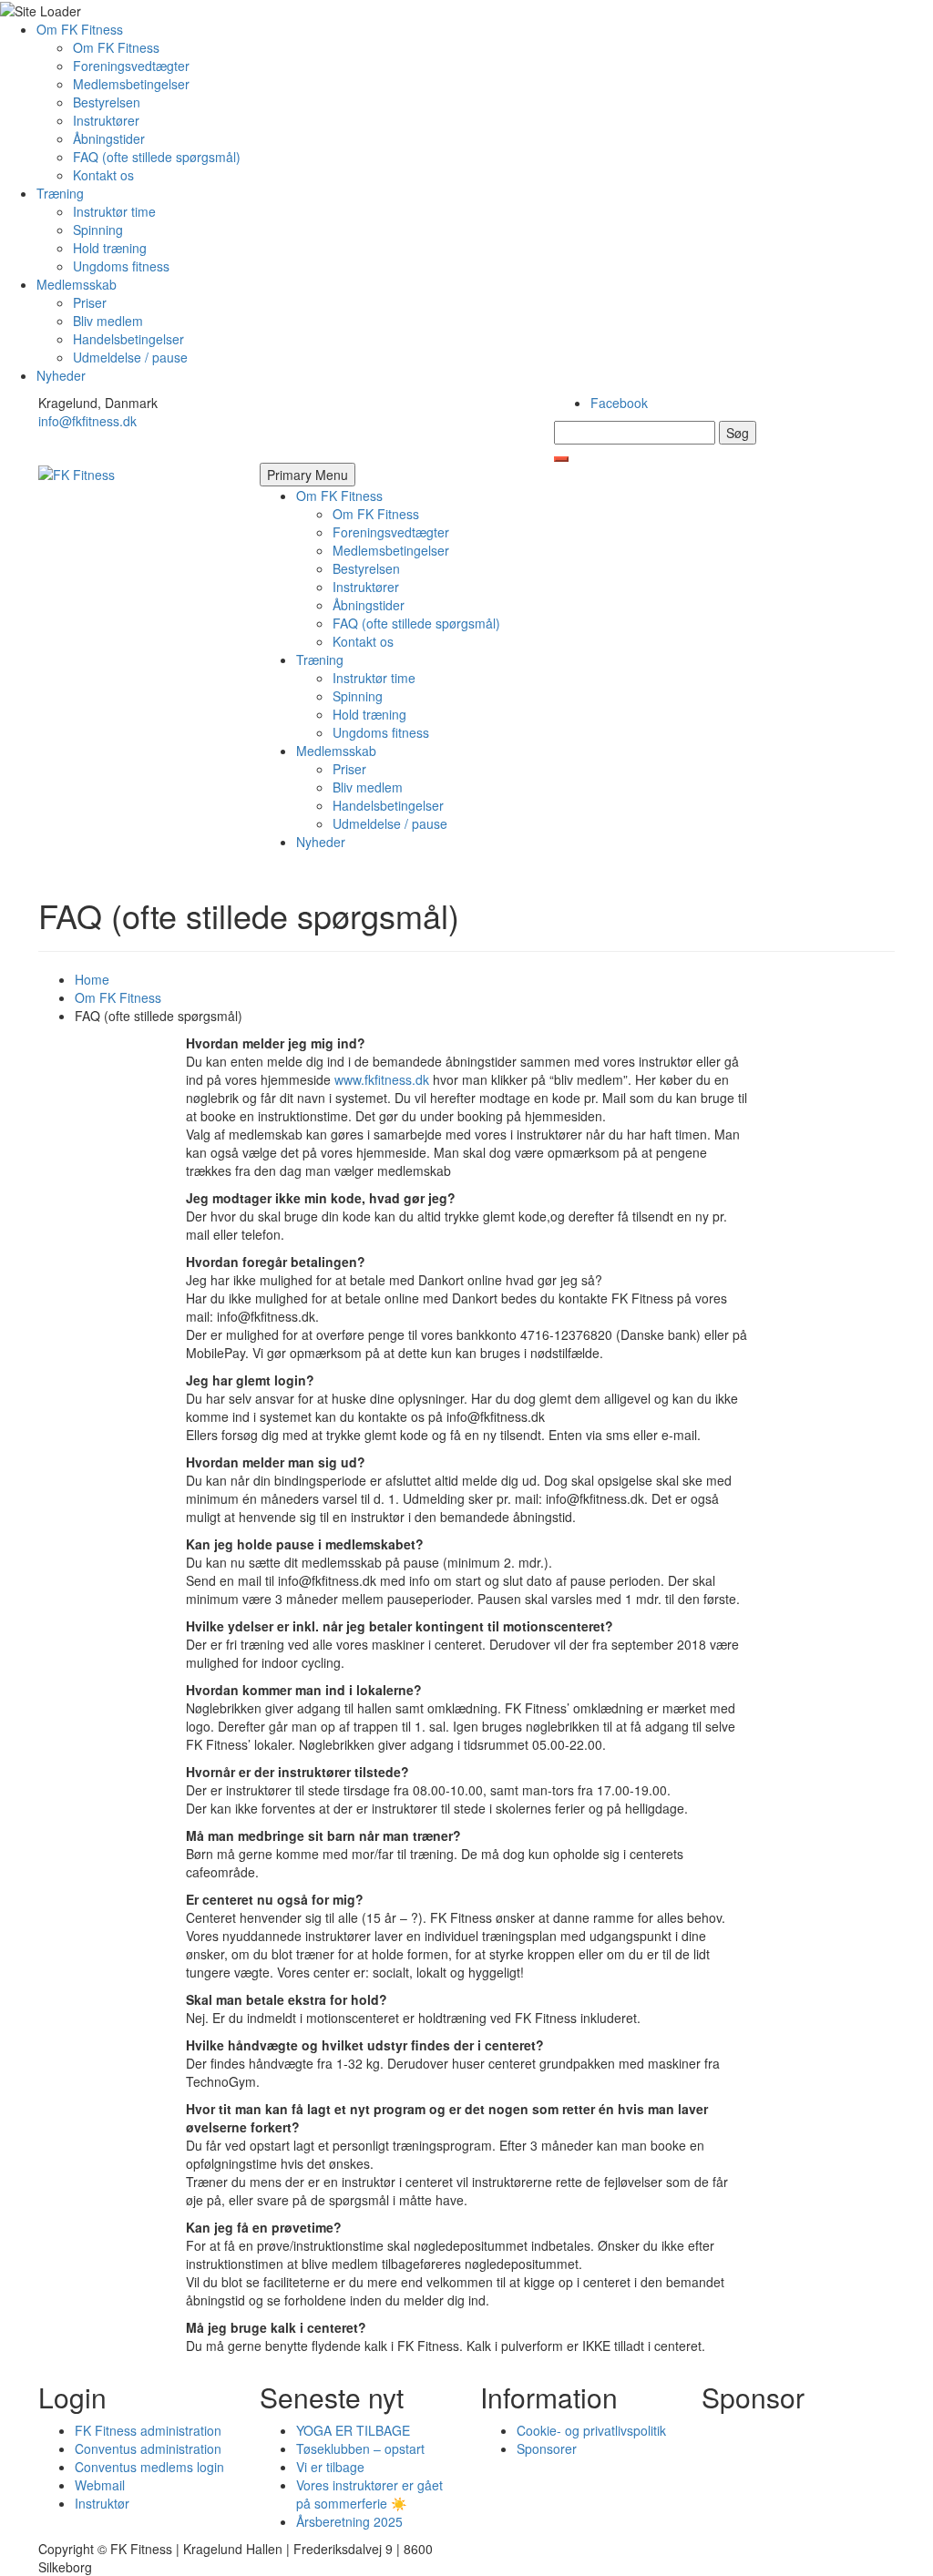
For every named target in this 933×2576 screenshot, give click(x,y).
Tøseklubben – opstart (360, 2448)
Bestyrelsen (107, 102)
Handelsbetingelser (128, 339)
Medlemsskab (77, 284)
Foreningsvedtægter (131, 66)
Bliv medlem (108, 321)
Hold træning (110, 248)
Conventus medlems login (149, 2467)
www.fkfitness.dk (382, 1079)
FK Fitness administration (148, 2430)
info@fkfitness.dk (87, 421)
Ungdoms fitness (121, 266)
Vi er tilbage (330, 2467)
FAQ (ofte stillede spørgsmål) (157, 157)
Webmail (100, 2485)
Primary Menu (308, 475)
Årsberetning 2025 (349, 2521)
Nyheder (61, 375)
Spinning (98, 230)
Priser (90, 302)
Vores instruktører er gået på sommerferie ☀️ (369, 2494)
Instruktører (106, 120)
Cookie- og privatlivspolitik (591, 2430)
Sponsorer (547, 2448)
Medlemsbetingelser (131, 84)
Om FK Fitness (80, 29)
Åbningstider (109, 138)
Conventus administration (148, 2448)
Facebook (619, 403)
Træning (60, 193)
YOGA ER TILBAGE (353, 2430)
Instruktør (102, 2503)
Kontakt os (103, 175)
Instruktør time (114, 211)
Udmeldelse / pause (130, 357)
